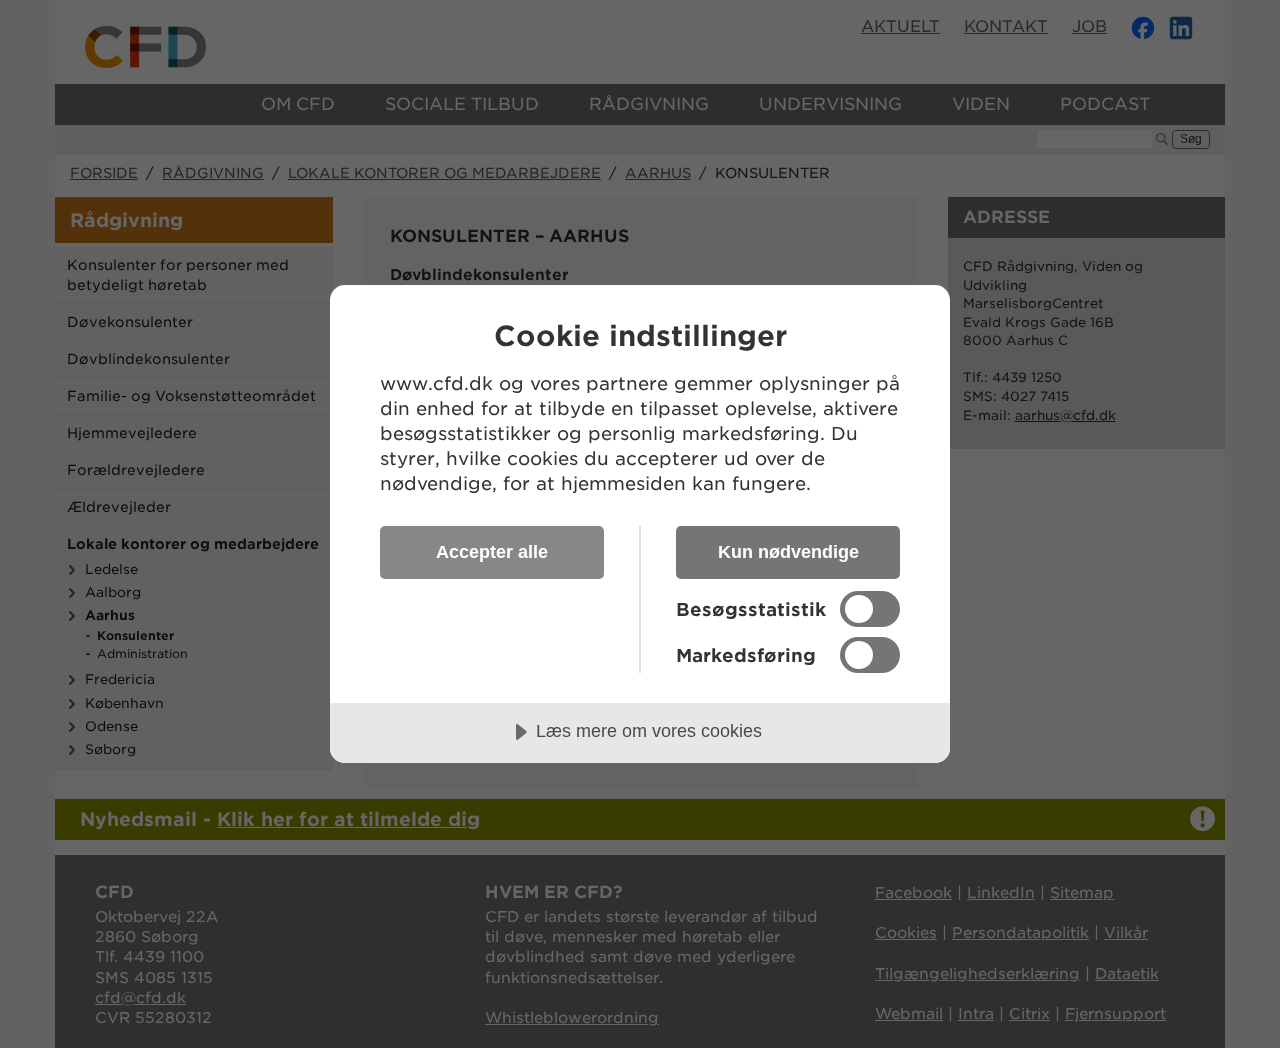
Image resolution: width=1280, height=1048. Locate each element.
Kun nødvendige (788, 552)
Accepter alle (492, 552)
